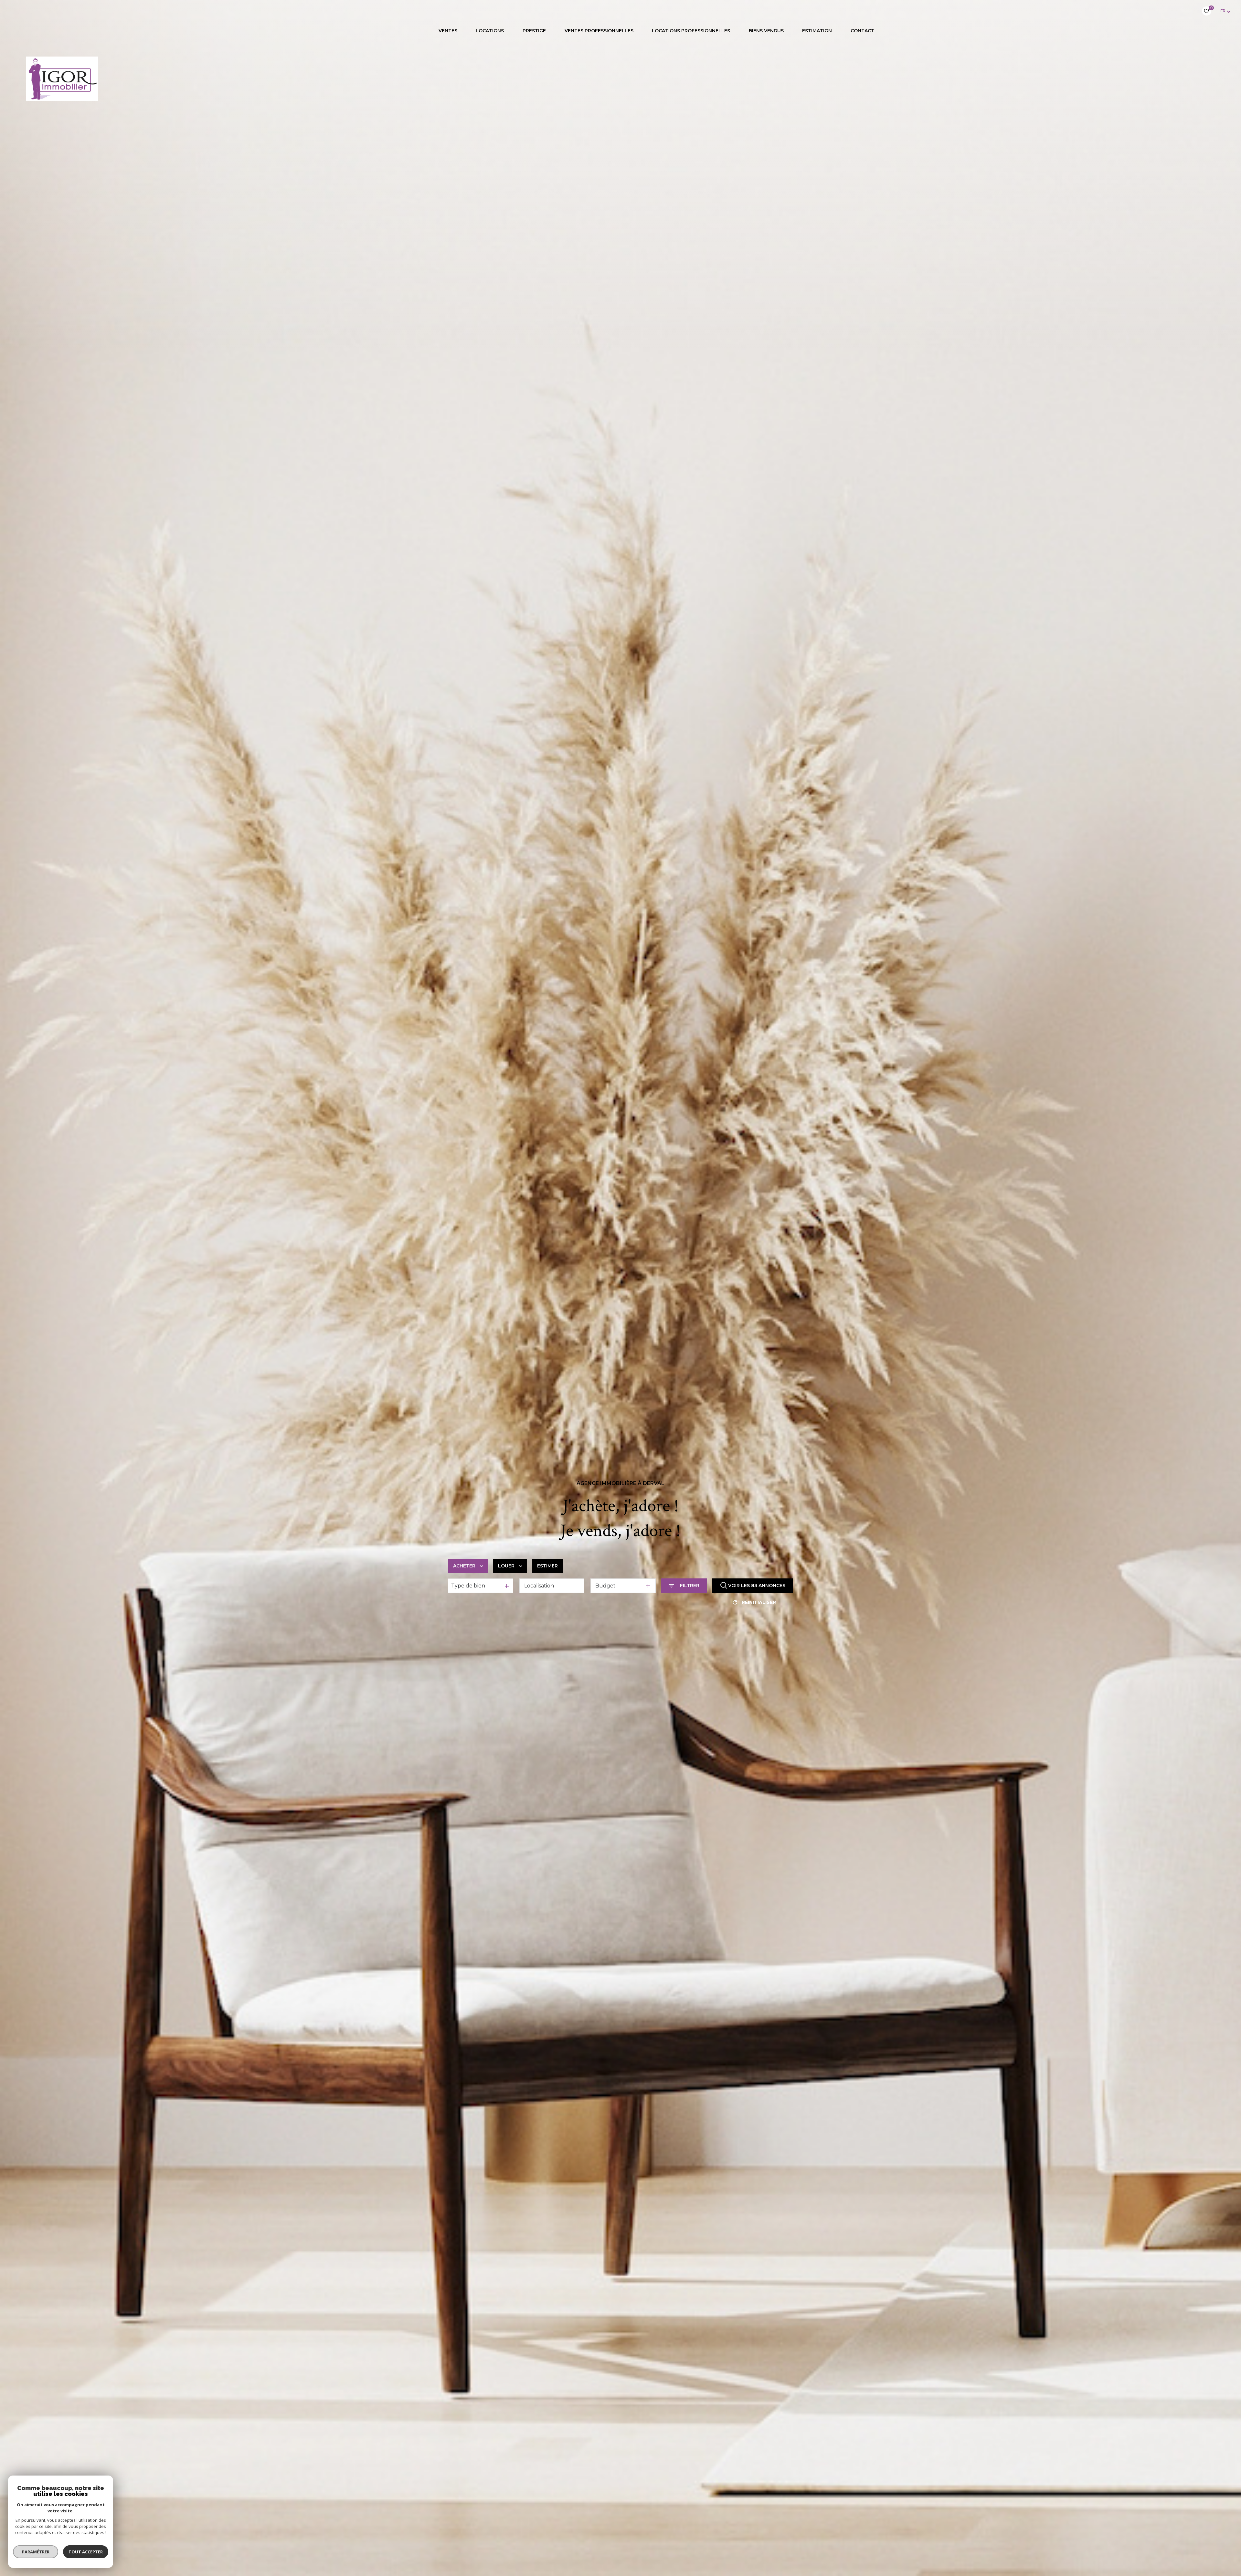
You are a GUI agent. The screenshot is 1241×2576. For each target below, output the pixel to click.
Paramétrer (36, 2552)
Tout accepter (86, 2552)
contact (862, 31)
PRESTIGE (534, 31)
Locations (490, 31)
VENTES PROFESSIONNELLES (599, 31)
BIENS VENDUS (766, 31)
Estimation (817, 31)
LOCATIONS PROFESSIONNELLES (691, 31)
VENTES (448, 31)
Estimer (547, 1566)
